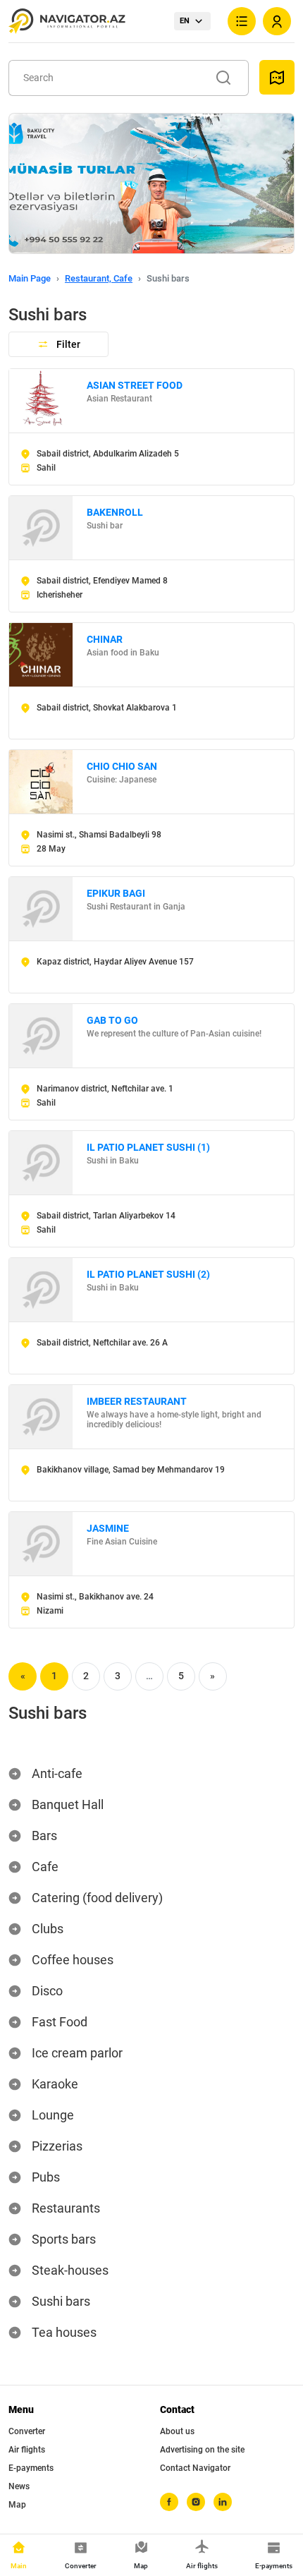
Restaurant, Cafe (99, 278)
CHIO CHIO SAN (122, 766)
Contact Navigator (195, 2468)
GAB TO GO (112, 1020)
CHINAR (105, 639)
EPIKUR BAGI (116, 893)
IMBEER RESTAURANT (137, 1401)
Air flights (27, 2450)
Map (17, 2505)
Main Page (30, 278)
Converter (27, 2431)
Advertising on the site (202, 2450)
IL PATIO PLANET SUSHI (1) (148, 1147)
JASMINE (108, 1528)
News (19, 2486)
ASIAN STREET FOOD (135, 385)
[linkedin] (223, 2502)
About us (177, 2431)
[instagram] (196, 2502)
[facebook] (169, 2502)
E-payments (31, 2468)
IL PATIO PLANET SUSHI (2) (148, 1274)
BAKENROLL (115, 512)
